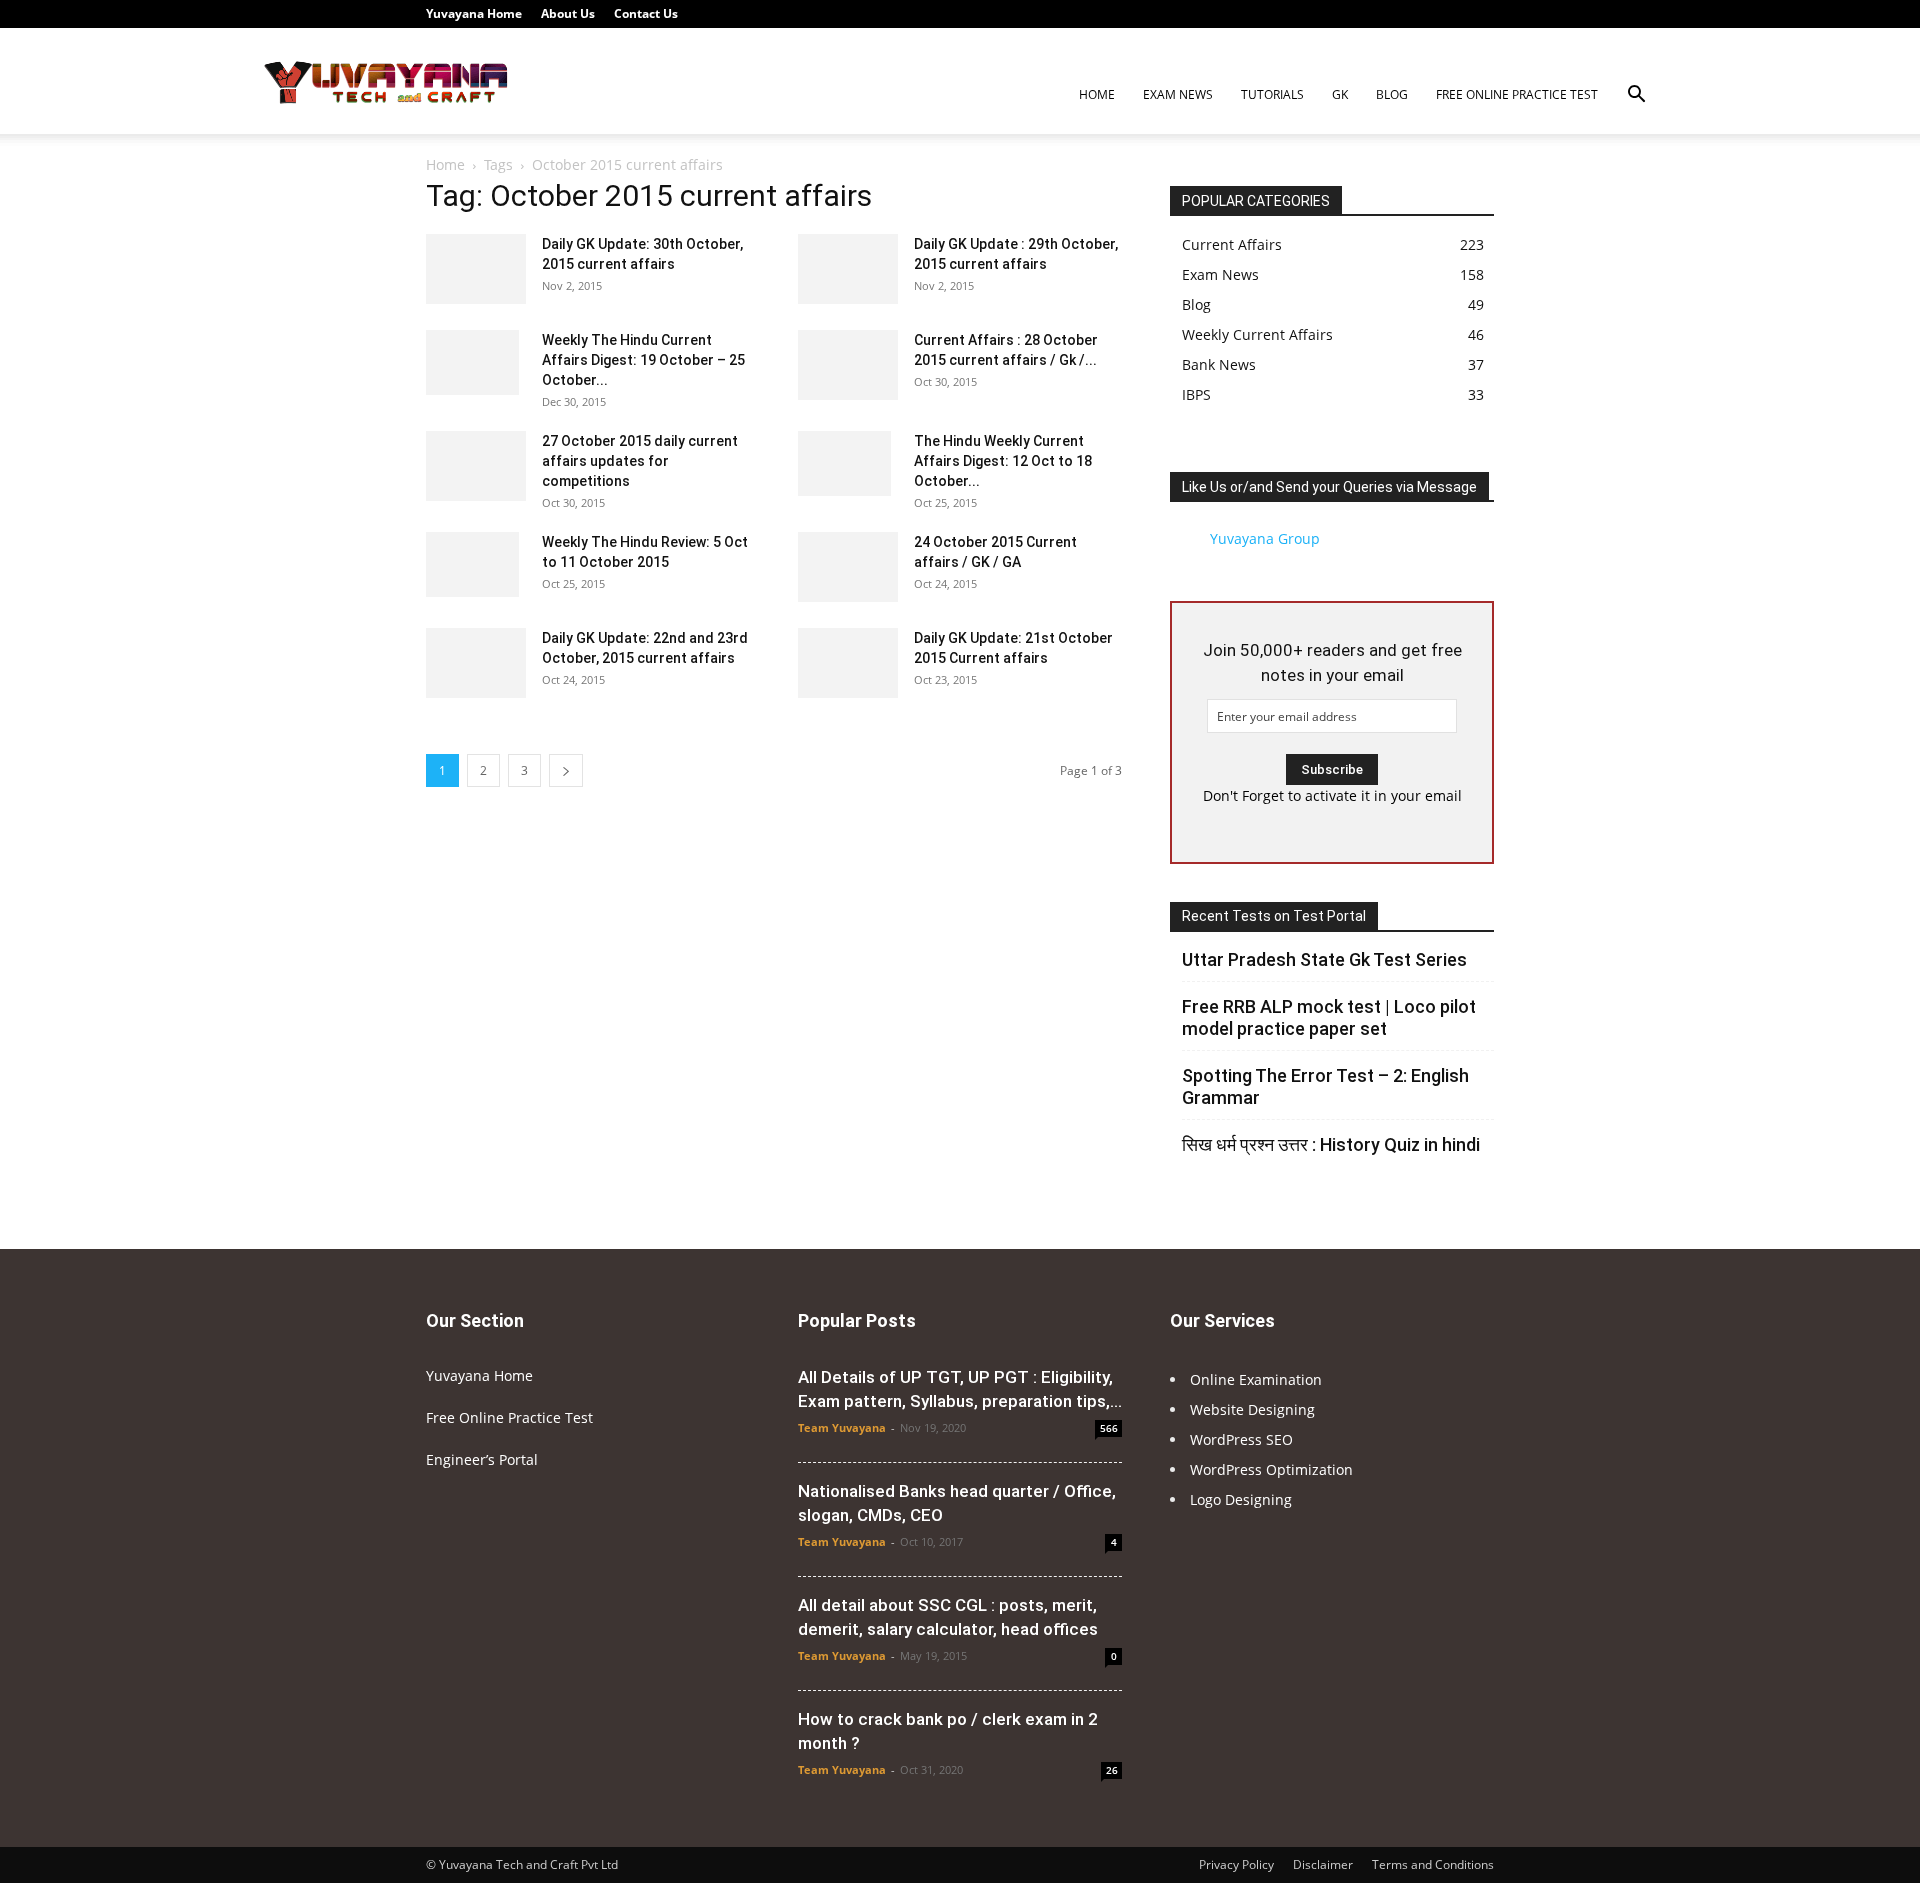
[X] (1446, 14)
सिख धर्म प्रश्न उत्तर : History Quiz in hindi (1331, 1144)
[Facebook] (1314, 14)
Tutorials (1272, 94)
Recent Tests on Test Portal (1274, 916)
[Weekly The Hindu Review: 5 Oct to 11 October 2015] (472, 564)
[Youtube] (1479, 14)
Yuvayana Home (474, 13)
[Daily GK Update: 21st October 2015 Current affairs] (848, 663)
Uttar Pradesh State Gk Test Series (1324, 959)
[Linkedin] (1380, 14)
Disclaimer (1323, 1864)
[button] (1636, 96)
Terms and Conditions (1433, 1864)
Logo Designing (1241, 1499)
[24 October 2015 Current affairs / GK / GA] (848, 567)
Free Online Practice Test (1517, 94)
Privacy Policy (1236, 1864)
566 (1109, 1428)
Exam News (1178, 94)
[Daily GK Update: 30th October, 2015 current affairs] (476, 269)
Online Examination (1256, 1379)
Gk (1340, 94)
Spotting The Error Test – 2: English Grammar (1325, 1086)
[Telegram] (1413, 14)
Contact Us (646, 13)
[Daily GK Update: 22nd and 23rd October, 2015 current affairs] (476, 663)
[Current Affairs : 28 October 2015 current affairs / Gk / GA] (848, 365)
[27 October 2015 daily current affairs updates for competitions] (476, 466)
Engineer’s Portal (482, 1459)
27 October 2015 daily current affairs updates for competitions (640, 461)
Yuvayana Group (1265, 538)
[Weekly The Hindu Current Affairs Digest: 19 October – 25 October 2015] (472, 362)
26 (1112, 1770)
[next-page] (566, 770)
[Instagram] (1347, 14)
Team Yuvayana (842, 1427)
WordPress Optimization (1271, 1469)
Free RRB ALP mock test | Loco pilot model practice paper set (1329, 1017)
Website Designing (1252, 1409)
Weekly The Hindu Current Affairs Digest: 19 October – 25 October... (643, 360)
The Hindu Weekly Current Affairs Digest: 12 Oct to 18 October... (1003, 461)
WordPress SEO (1241, 1439)
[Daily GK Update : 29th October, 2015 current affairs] (848, 269)
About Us (568, 13)
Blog (1392, 94)
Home (1097, 94)
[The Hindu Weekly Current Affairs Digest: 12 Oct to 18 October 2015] (844, 463)
